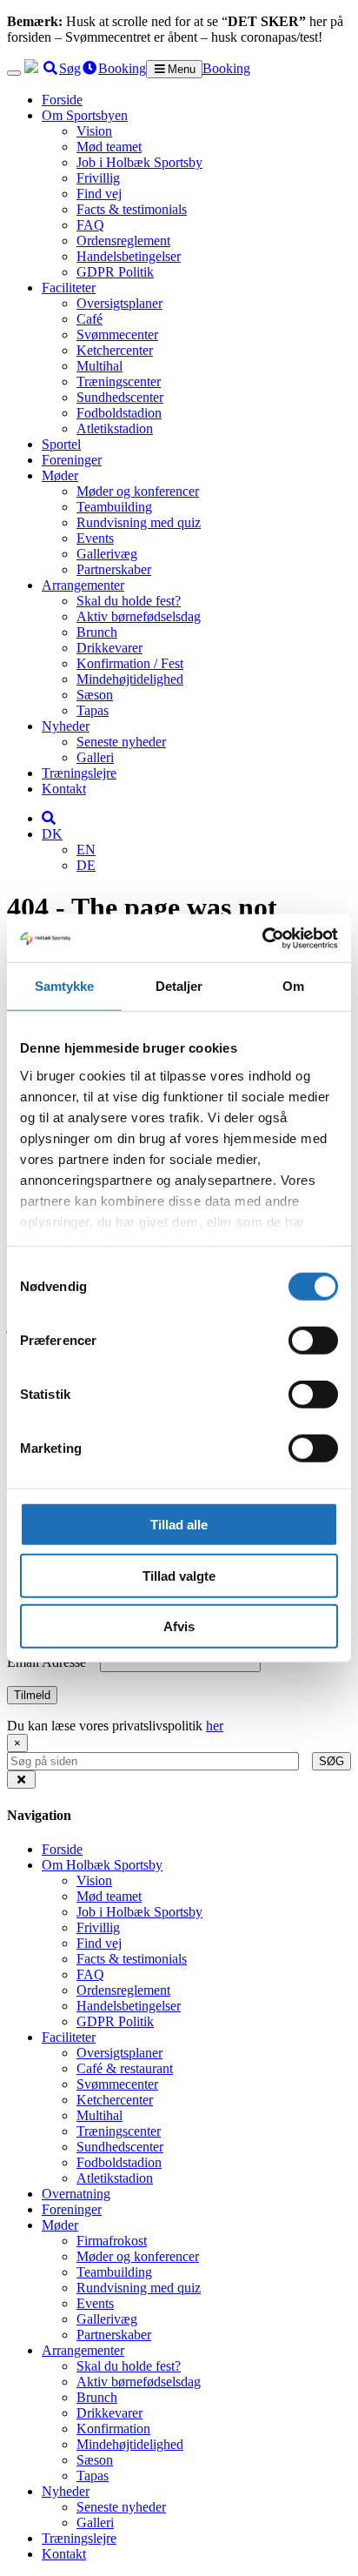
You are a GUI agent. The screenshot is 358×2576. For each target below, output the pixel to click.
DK (52, 834)
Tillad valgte (179, 1575)
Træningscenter (119, 381)
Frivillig (98, 178)
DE (86, 865)
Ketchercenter (115, 350)
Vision (94, 131)
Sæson (95, 695)
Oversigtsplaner (119, 303)
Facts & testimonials (132, 209)
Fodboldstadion (119, 413)
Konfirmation (113, 2429)
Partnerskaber (114, 569)
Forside (62, 100)
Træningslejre (79, 773)
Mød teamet (109, 147)
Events (95, 538)
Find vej (99, 194)
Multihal (99, 366)
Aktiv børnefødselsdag (139, 616)
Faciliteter (69, 288)
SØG (331, 1761)
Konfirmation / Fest (130, 663)
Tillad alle (179, 1525)
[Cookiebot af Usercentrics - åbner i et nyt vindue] (262, 938)
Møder (60, 475)
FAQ (90, 225)
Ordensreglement (123, 241)
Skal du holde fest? (129, 601)
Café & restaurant (125, 2068)
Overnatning (76, 2194)
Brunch (97, 632)
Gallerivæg (107, 554)
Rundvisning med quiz (139, 522)
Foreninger (72, 460)
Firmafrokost (112, 2241)
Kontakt (64, 789)
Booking (226, 68)
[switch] (313, 1341)
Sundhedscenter (120, 397)
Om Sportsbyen (85, 115)
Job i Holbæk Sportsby (139, 162)
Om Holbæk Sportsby (102, 1865)
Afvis (179, 1626)
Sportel (61, 444)
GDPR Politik (115, 272)
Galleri (95, 757)
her (215, 1726)
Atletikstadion (115, 428)
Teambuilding (114, 507)
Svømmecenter (117, 335)
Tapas (93, 710)
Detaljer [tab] (179, 986)
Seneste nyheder (121, 742)
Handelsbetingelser (129, 256)
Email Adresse (52, 1662)
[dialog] (179, 1752)
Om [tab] (293, 986)
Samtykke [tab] (65, 986)
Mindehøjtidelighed (130, 679)
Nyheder (66, 726)
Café (89, 319)
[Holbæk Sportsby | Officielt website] (31, 68)
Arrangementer (83, 585)
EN (86, 850)
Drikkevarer (109, 648)
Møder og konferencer (138, 491)
